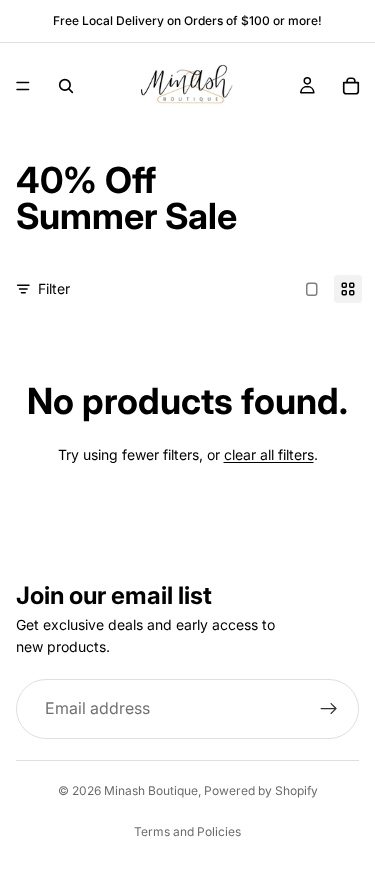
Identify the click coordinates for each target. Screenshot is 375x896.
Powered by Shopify (261, 790)
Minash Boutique (151, 790)
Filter (54, 288)
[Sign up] (329, 709)
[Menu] (23, 86)
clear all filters (269, 454)
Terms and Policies (187, 831)
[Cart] (351, 86)
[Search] (66, 86)
